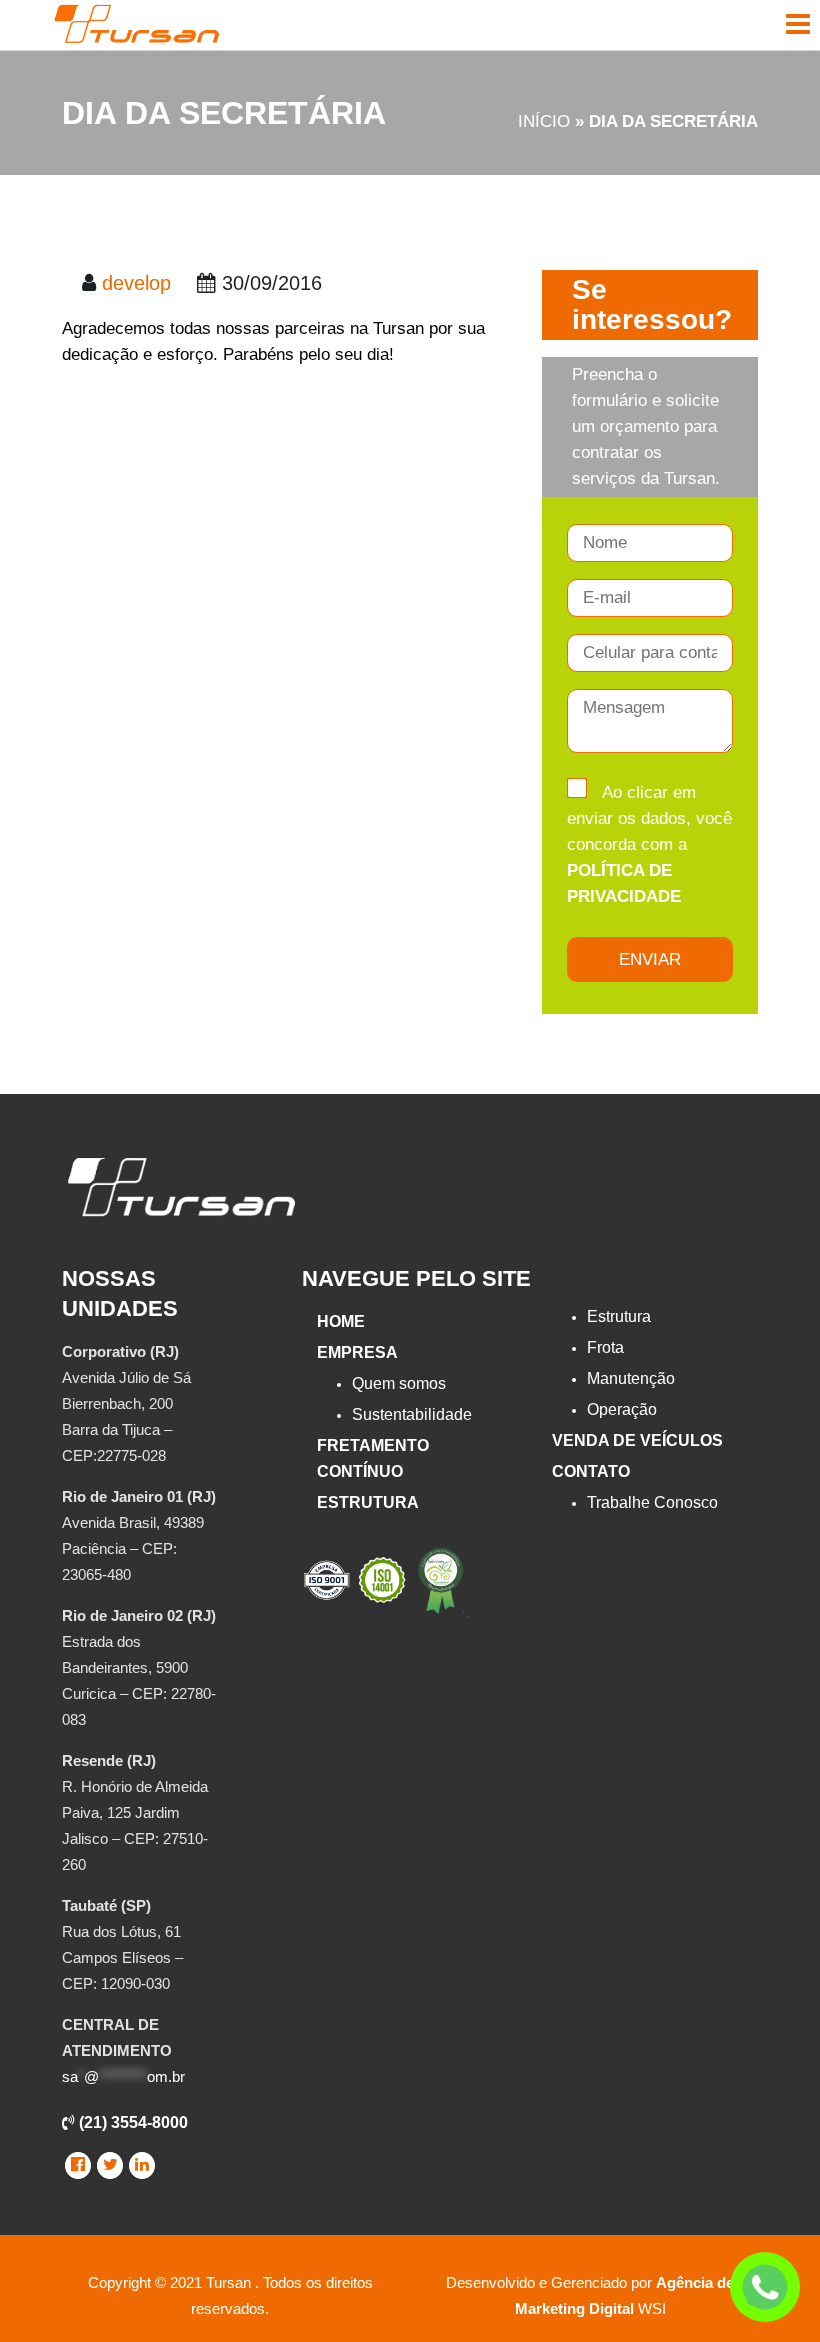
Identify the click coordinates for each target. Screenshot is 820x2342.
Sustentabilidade (412, 1414)
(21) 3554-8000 (131, 2122)
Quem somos (399, 1383)
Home (341, 1321)
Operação (622, 1409)
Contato (591, 1471)
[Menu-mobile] (798, 24)
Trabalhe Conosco (652, 1502)
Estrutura (368, 1502)
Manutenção (631, 1378)
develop (136, 283)
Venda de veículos (637, 1440)
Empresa (357, 1352)
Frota (605, 1347)
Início (544, 121)
